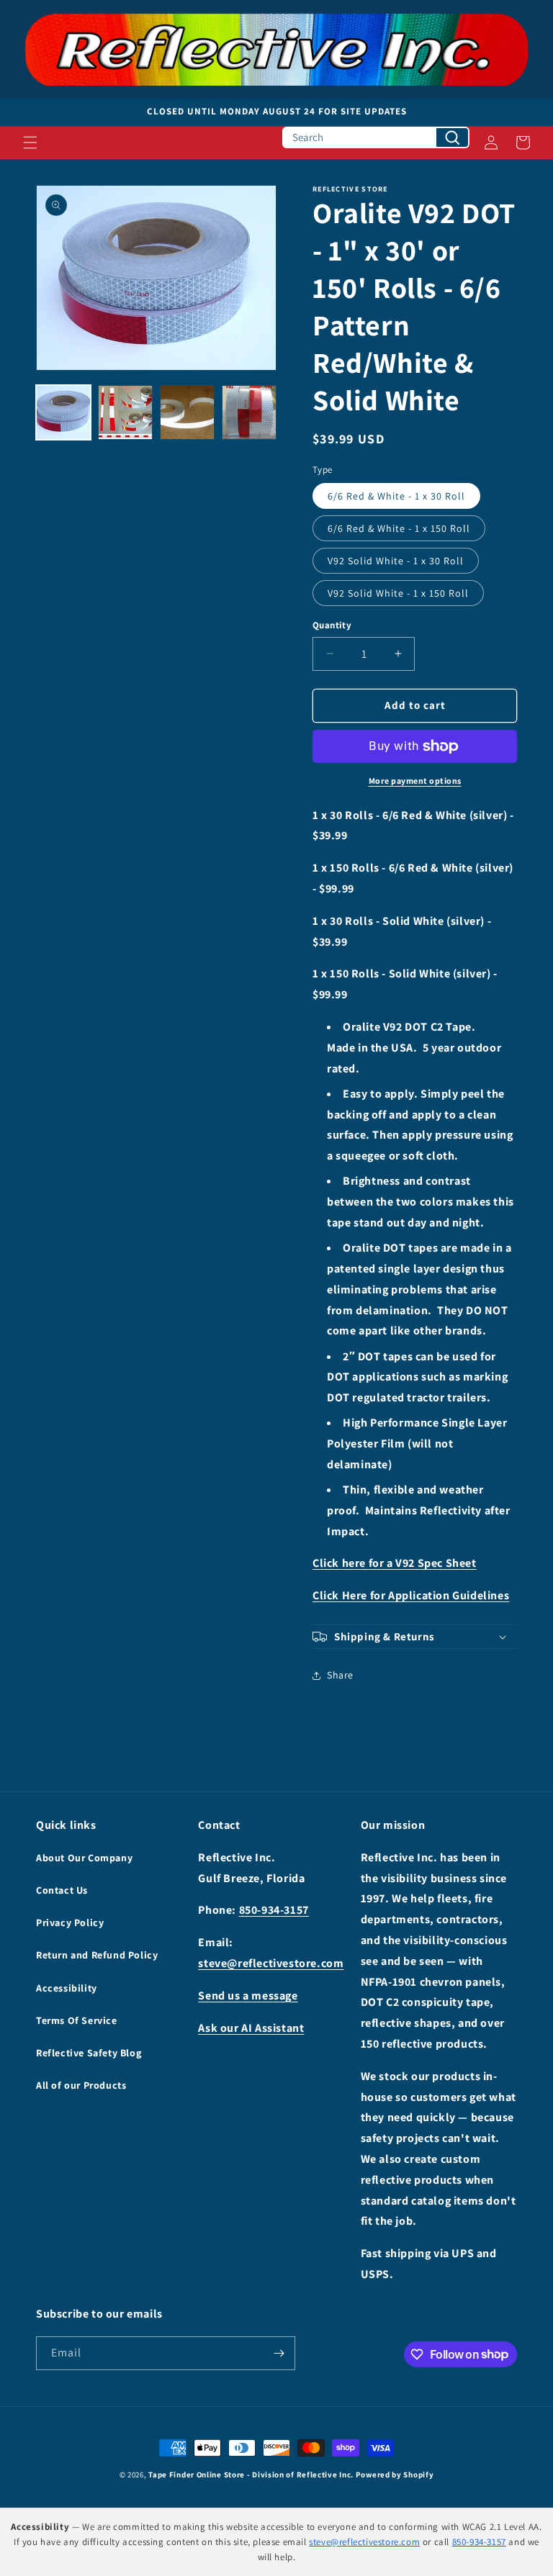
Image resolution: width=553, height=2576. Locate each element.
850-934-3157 (274, 1910)
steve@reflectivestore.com (271, 1963)
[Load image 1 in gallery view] (63, 412)
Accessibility (67, 1988)
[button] (30, 143)
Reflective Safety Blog (89, 2053)
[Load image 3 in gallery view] (187, 412)
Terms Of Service (77, 2020)
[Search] (452, 137)
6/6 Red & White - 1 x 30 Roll (396, 496)
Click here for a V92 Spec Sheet (395, 1563)
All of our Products (81, 2085)
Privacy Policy (70, 1922)
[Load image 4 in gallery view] (249, 412)
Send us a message (248, 1996)
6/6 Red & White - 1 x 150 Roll (399, 528)
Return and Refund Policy (97, 1955)
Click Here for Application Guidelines (411, 1595)
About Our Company (84, 1858)
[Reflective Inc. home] (276, 49)
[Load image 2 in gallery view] (125, 412)
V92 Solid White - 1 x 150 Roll (398, 593)
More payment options (415, 781)
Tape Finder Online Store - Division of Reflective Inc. (251, 2475)
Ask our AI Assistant (251, 2028)
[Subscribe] (279, 2353)
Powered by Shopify (395, 2475)
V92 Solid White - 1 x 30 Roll (396, 561)
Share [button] (340, 1675)
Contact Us (62, 1890)
